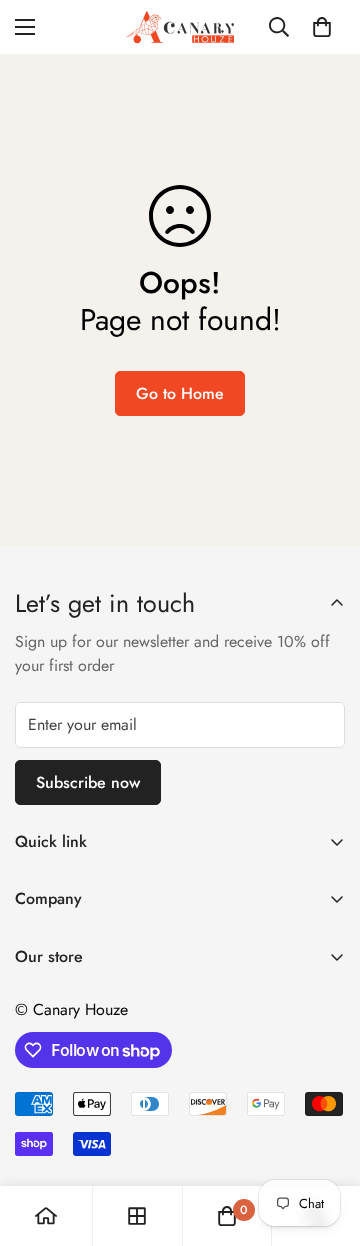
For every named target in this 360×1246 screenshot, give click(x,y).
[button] (322, 27)
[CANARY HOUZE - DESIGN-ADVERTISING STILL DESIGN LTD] (180, 27)
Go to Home (180, 393)
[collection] (137, 1216)
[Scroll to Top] (324, 1140)
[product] (46, 1216)
